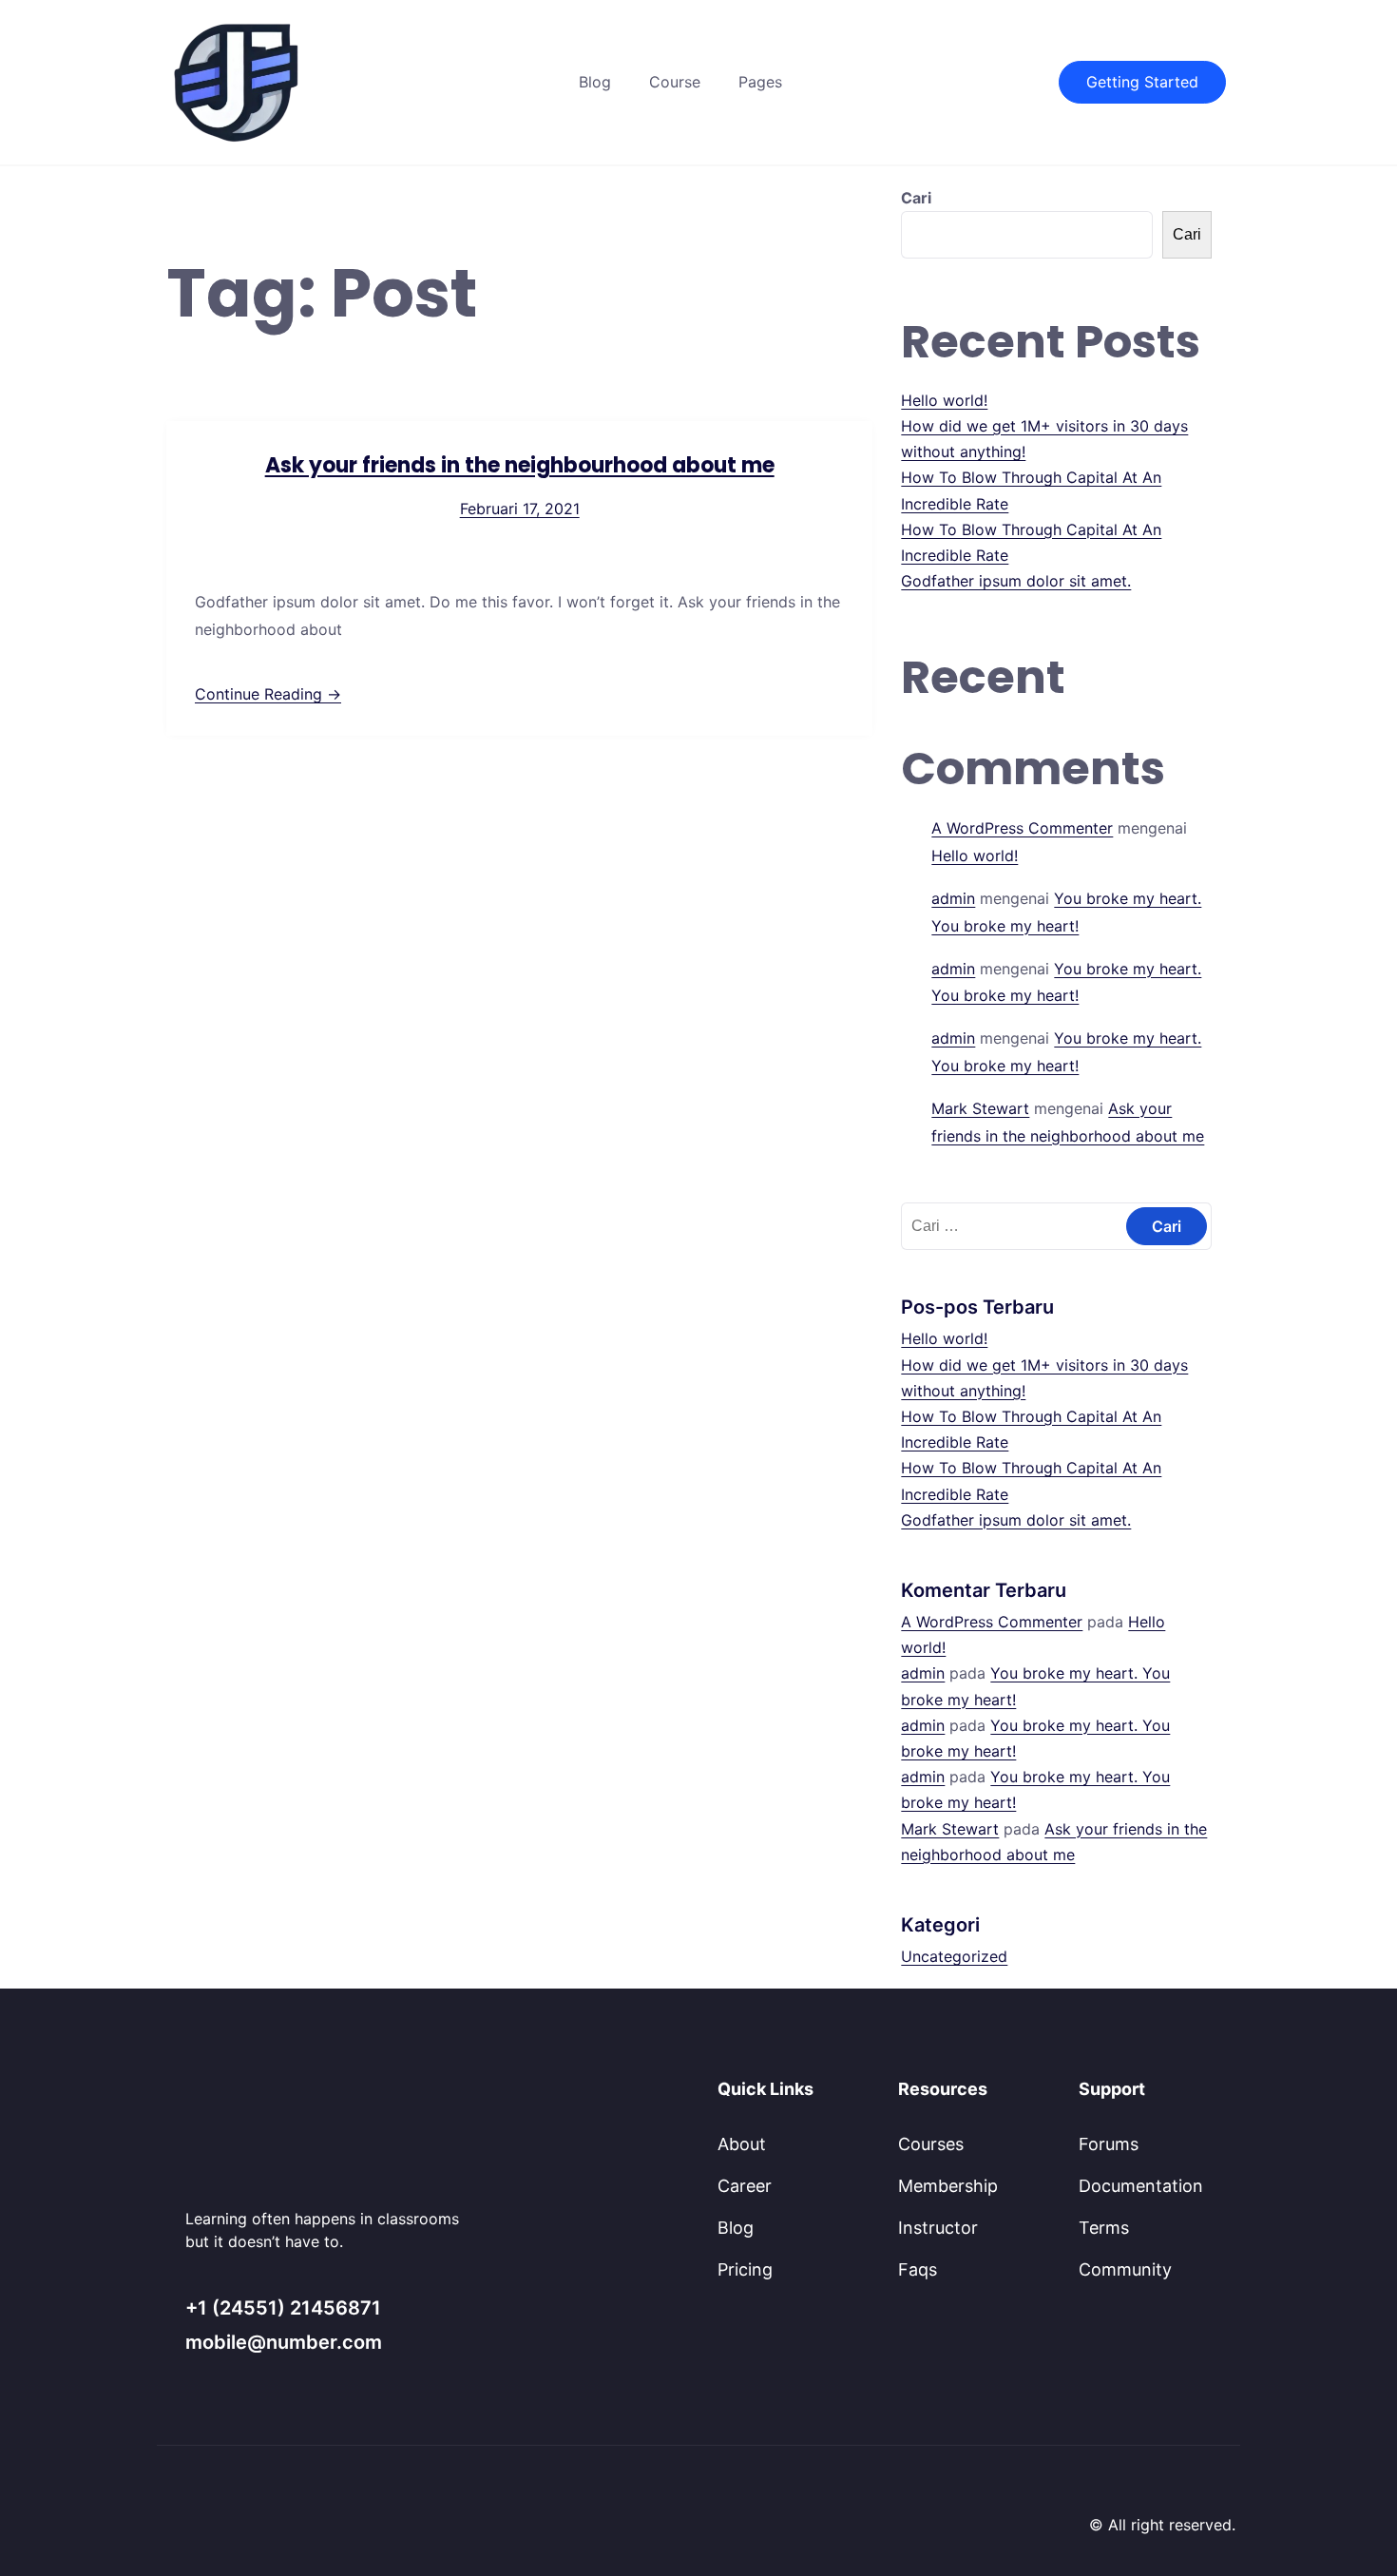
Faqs (918, 2269)
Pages (760, 82)
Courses (931, 2144)
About (742, 2144)
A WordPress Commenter (1022, 828)
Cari (916, 198)
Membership (948, 2186)
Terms (1104, 2228)
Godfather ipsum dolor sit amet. (1016, 581)
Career (745, 2186)
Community (1125, 2269)
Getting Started (1142, 82)
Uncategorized (954, 1956)
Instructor (938, 2228)
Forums (1109, 2144)
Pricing (745, 2269)
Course (675, 82)
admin (953, 898)
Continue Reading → (268, 694)
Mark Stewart (980, 1108)
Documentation (1141, 2186)
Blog (595, 82)
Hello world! (944, 400)
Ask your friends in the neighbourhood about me (520, 465)
